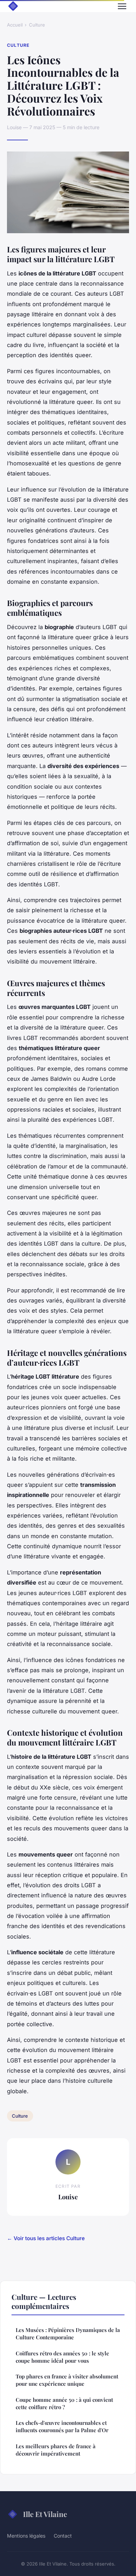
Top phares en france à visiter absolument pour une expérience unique (67, 2380)
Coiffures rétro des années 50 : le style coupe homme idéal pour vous (62, 2357)
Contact (63, 2536)
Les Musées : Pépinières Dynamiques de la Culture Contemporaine (68, 2334)
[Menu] (122, 6)
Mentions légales (26, 2536)
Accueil (15, 25)
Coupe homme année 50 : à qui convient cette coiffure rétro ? (64, 2403)
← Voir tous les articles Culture (46, 2238)
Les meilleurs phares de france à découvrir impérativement (56, 2450)
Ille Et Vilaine (45, 2514)
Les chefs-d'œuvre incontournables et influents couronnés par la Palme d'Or (62, 2426)
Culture (37, 25)
